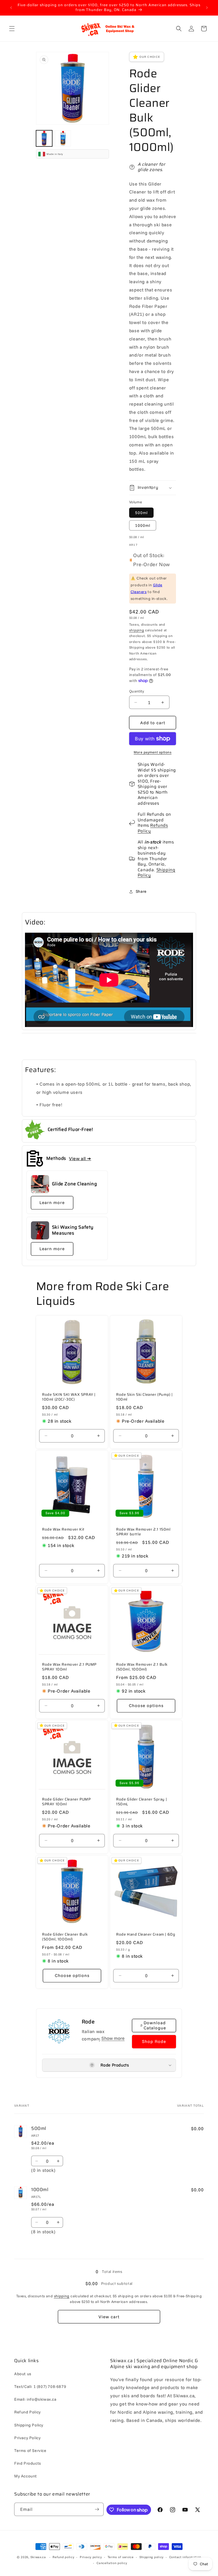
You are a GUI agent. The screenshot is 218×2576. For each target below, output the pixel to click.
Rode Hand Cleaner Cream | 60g (146, 1935)
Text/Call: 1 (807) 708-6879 (40, 2387)
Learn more (52, 1202)
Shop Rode (154, 2041)
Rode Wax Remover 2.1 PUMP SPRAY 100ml (69, 1667)
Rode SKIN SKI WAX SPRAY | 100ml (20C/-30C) (69, 1397)
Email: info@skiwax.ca (35, 2399)
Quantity (137, 691)
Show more (113, 2038)
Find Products (28, 2463)
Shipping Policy (157, 873)
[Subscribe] (97, 2509)
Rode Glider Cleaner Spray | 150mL (142, 1802)
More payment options (153, 752)
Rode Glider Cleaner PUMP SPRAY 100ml (66, 1802)
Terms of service (121, 2557)
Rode (88, 2022)
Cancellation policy (112, 2563)
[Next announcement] (207, 8)
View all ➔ (80, 1158)
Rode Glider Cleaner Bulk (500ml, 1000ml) (65, 1937)
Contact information (185, 2557)
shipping (137, 630)
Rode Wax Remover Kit (63, 1530)
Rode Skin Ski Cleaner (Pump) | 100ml (144, 1397)
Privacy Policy (27, 2438)
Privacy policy (91, 2557)
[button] (12, 29)
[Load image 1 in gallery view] (44, 138)
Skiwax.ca (38, 2557)
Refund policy (63, 2557)
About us (23, 2374)
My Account (26, 2476)
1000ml (143, 525)
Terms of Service (30, 2451)
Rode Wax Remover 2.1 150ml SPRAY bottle (143, 1532)
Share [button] (141, 891)
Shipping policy (152, 2557)
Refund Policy (28, 2412)
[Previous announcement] (11, 8)
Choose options (146, 1705)
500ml (141, 513)
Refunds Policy (153, 828)
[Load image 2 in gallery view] (63, 138)
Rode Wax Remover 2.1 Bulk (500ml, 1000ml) (142, 1667)
